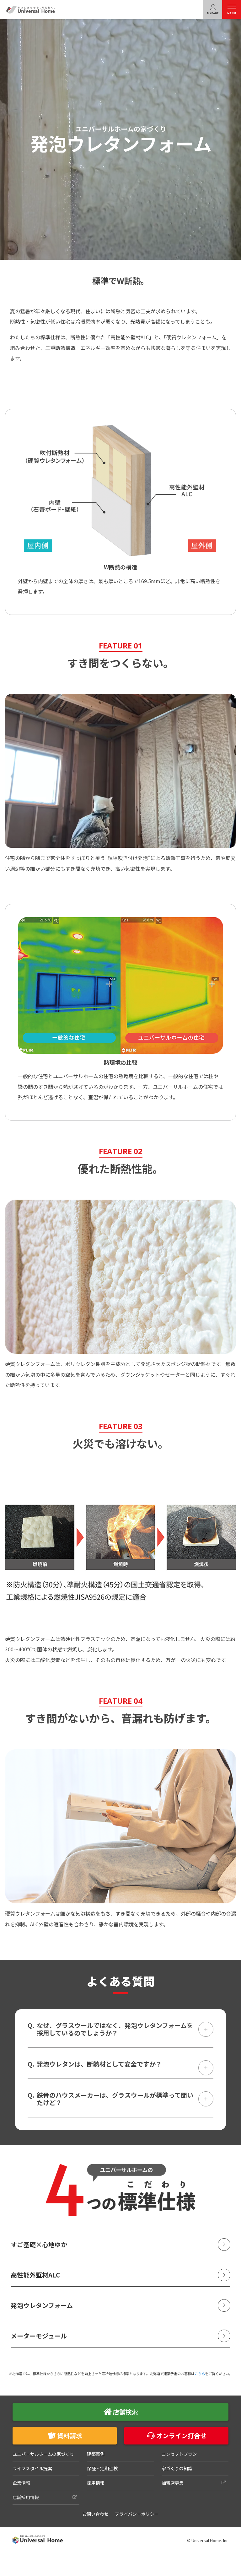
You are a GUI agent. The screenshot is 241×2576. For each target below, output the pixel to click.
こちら (200, 2374)
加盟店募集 (173, 2483)
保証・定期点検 (102, 2468)
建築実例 (96, 2454)
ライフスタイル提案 (32, 2468)
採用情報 (96, 2483)
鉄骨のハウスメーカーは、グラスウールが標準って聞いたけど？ (115, 2099)
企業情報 (21, 2483)
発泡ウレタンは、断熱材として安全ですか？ (99, 2064)
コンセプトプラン (179, 2454)
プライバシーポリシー (137, 2514)
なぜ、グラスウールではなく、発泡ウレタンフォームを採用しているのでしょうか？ (115, 2029)
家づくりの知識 (177, 2468)
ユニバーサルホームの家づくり (43, 2454)
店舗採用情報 (26, 2497)
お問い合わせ (95, 2514)
